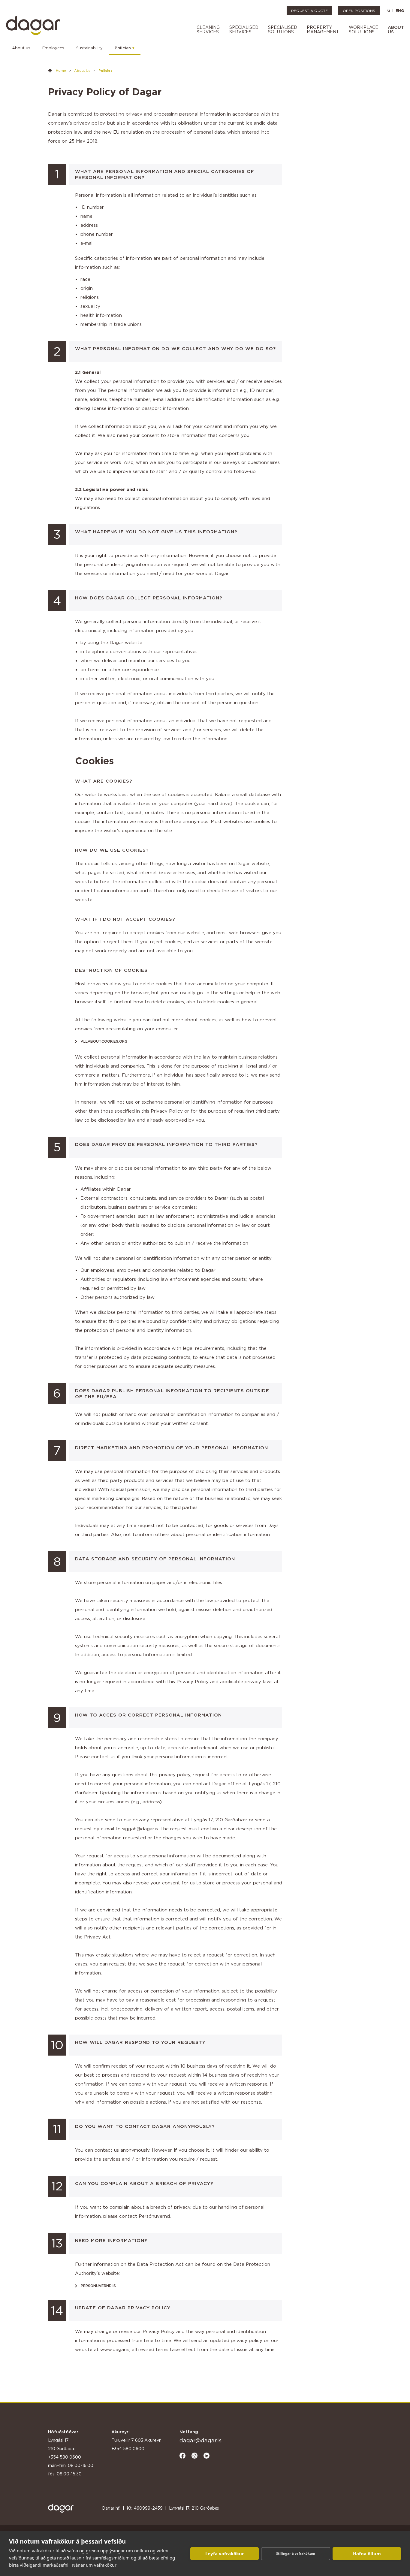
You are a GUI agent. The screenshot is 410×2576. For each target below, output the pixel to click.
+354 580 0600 (65, 2457)
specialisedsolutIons (283, 29)
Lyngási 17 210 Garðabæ (62, 2444)
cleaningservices (208, 29)
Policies (123, 48)
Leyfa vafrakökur (225, 2553)
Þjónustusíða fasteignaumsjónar (67, 2487)
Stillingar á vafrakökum (296, 2553)
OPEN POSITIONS (359, 11)
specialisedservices (244, 29)
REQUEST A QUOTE (309, 11)
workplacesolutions (363, 29)
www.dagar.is (115, 2349)
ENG (400, 11)
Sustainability (89, 48)
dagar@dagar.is (200, 2440)
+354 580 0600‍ (128, 2449)
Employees (53, 48)
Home (61, 71)
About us (21, 48)
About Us (82, 71)
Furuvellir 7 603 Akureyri (136, 2440)
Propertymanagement (323, 29)
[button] (208, 30)
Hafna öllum (367, 2553)
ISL (388, 11)
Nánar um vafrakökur (94, 2565)
